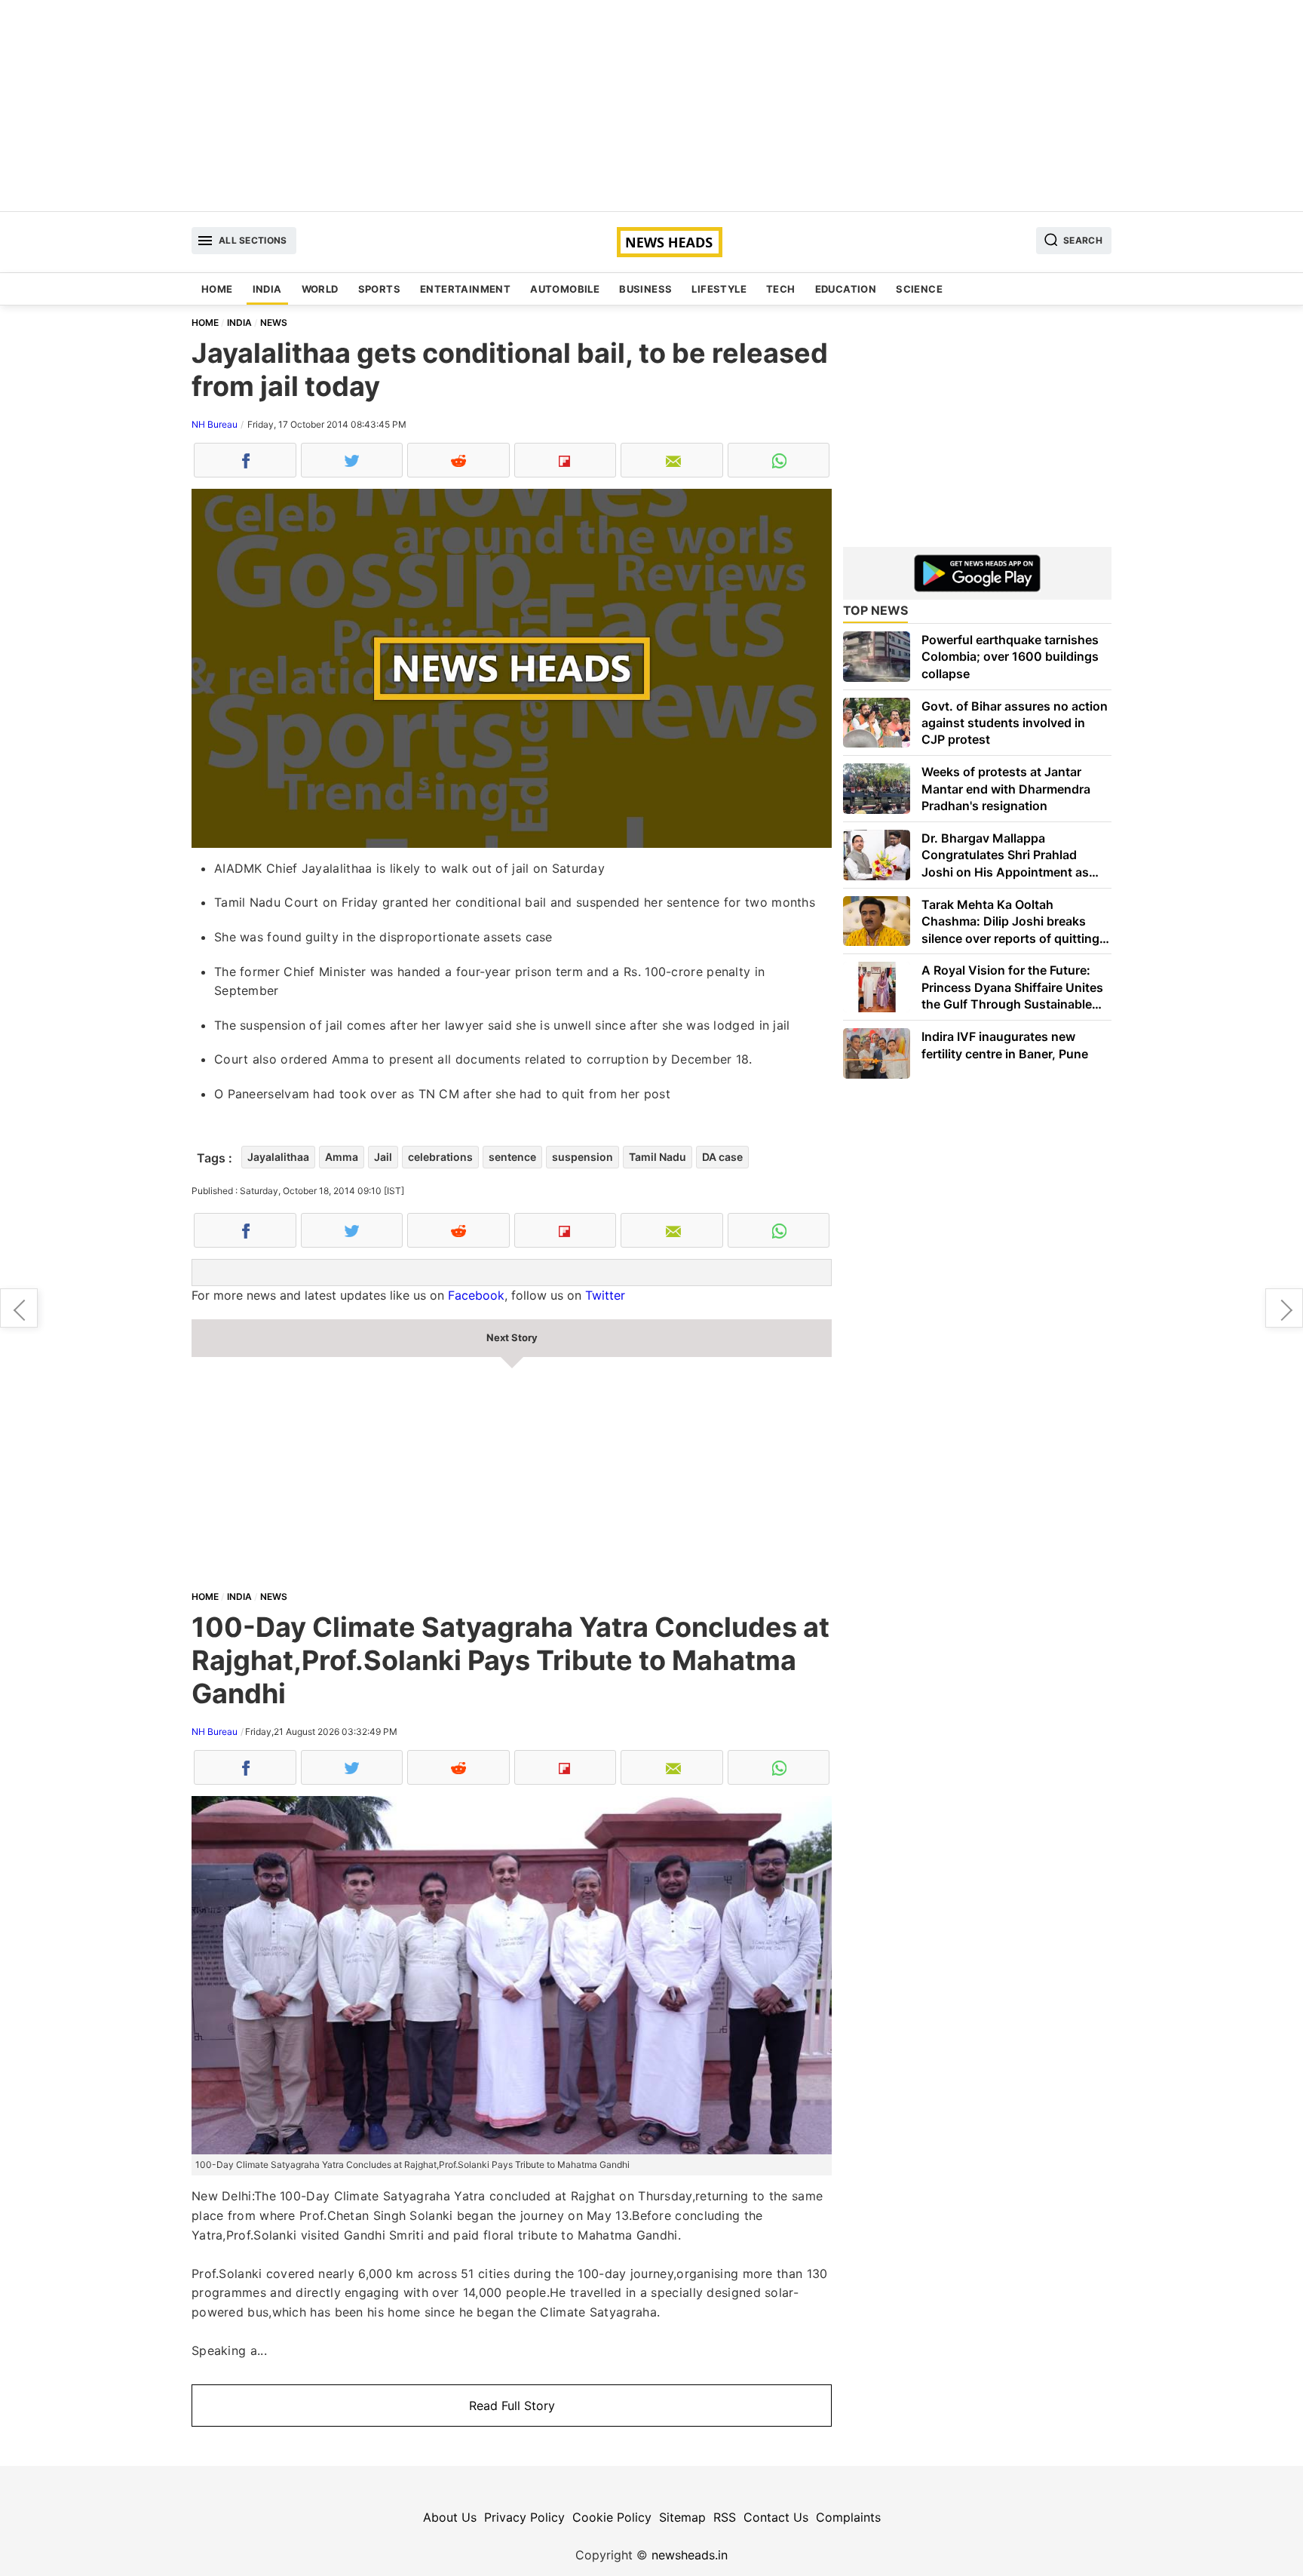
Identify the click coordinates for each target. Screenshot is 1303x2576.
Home (217, 289)
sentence (512, 1157)
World (320, 289)
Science (919, 289)
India (267, 289)
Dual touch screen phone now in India (19, 1308)
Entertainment (465, 289)
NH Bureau (215, 424)
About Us (450, 2517)
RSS (725, 2517)
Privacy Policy (524, 2517)
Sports (379, 289)
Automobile (565, 289)
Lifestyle (719, 289)
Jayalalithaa (278, 1157)
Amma (342, 1157)
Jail (383, 1157)
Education (846, 289)
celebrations (440, 1157)
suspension (583, 1157)
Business (645, 289)
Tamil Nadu (658, 1157)
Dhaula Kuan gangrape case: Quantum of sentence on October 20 (1284, 1308)
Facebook (476, 1295)
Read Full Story (512, 2406)
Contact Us (776, 2517)
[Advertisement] (651, 106)
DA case (722, 1157)
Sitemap (682, 2517)
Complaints (848, 2517)
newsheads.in (690, 2555)
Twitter (605, 1295)
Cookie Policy (612, 2517)
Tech (781, 289)
